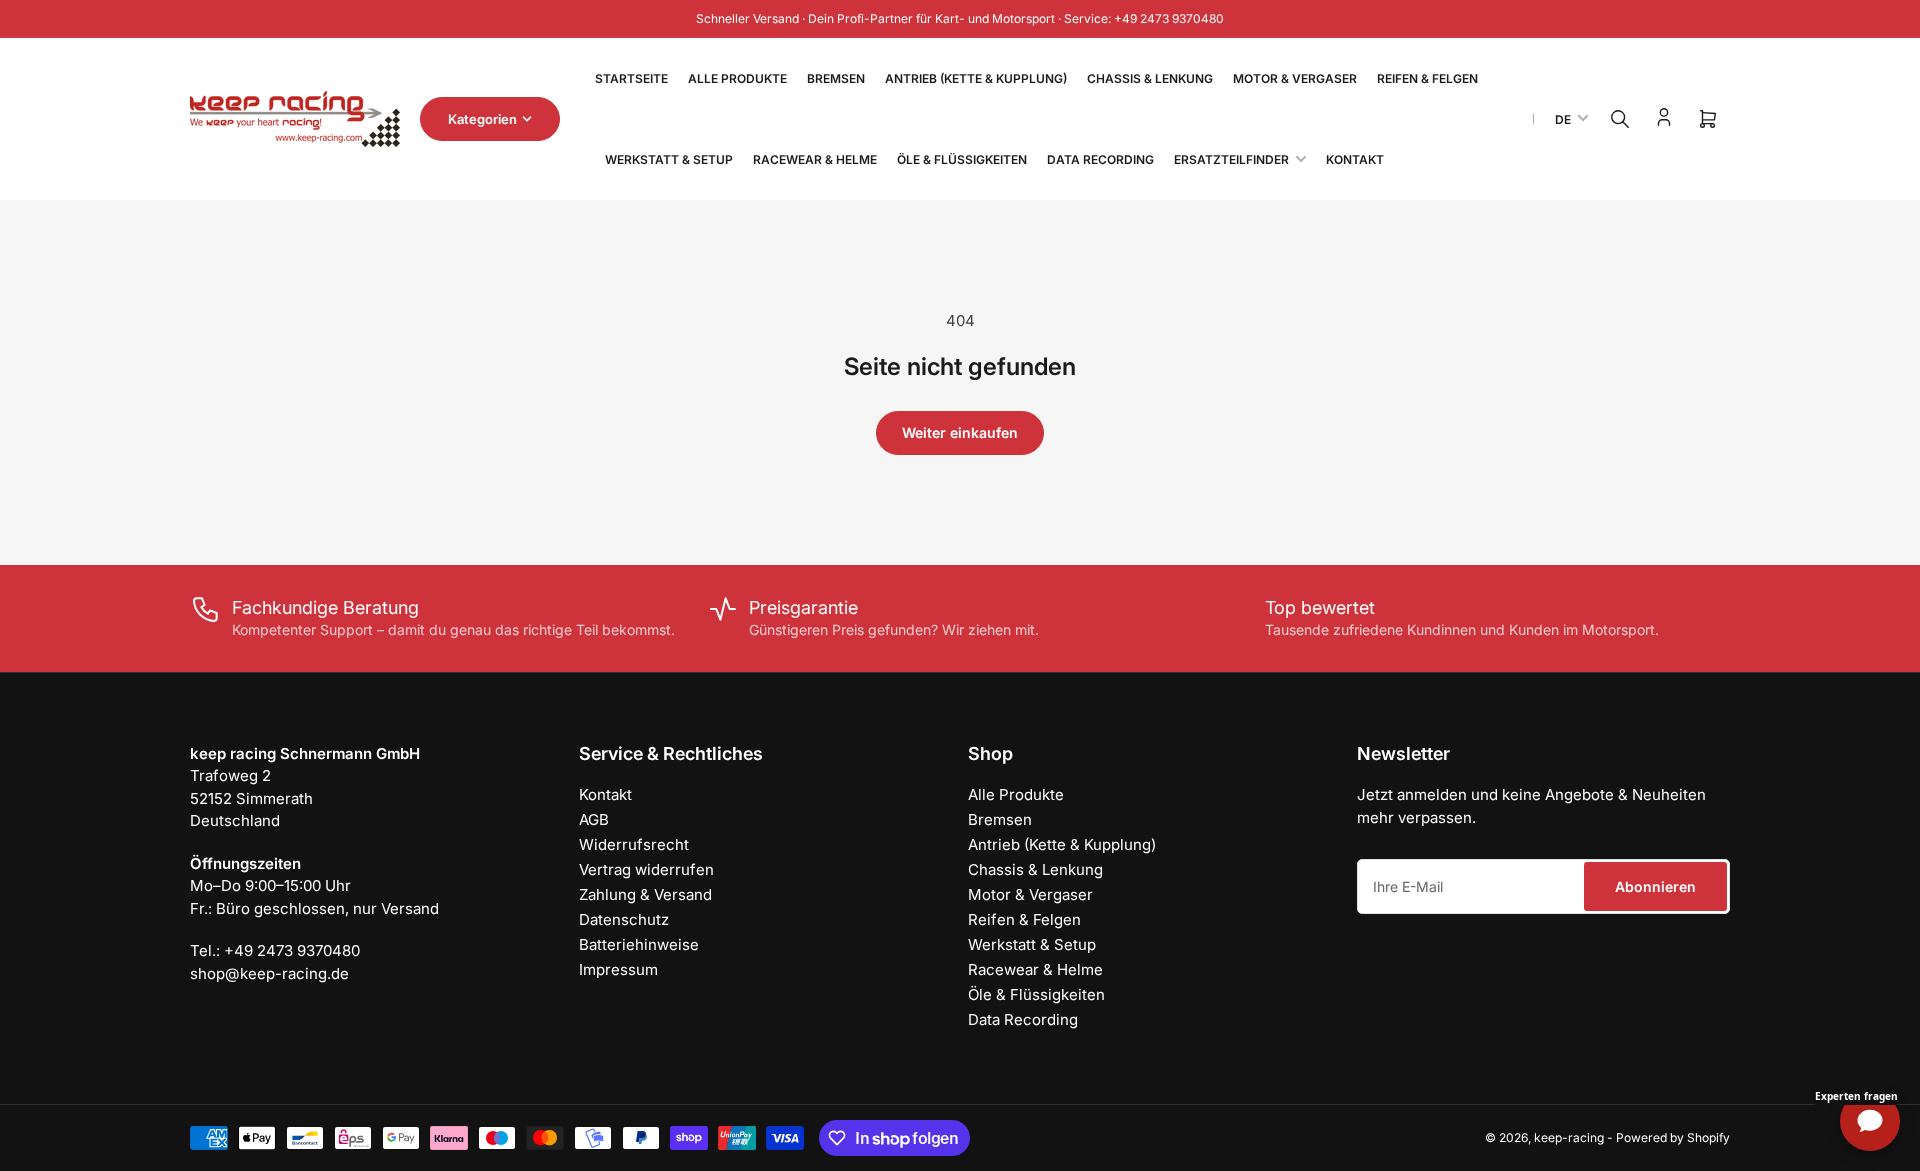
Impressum (618, 969)
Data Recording (1100, 159)
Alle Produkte (737, 78)
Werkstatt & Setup (669, 159)
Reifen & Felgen (1427, 78)
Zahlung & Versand (645, 894)
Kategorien (482, 119)
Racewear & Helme (815, 159)
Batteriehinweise (639, 944)
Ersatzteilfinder (1231, 159)
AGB (594, 819)
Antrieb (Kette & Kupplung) (976, 78)
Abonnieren (1655, 886)
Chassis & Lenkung (1150, 78)
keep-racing (1569, 1137)
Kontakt (1355, 159)
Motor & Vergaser (1295, 78)
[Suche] (1620, 119)
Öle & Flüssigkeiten (962, 159)
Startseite (631, 78)
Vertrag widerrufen (646, 869)
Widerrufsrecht (634, 844)
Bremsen (836, 78)
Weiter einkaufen (960, 432)
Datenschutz (624, 919)
